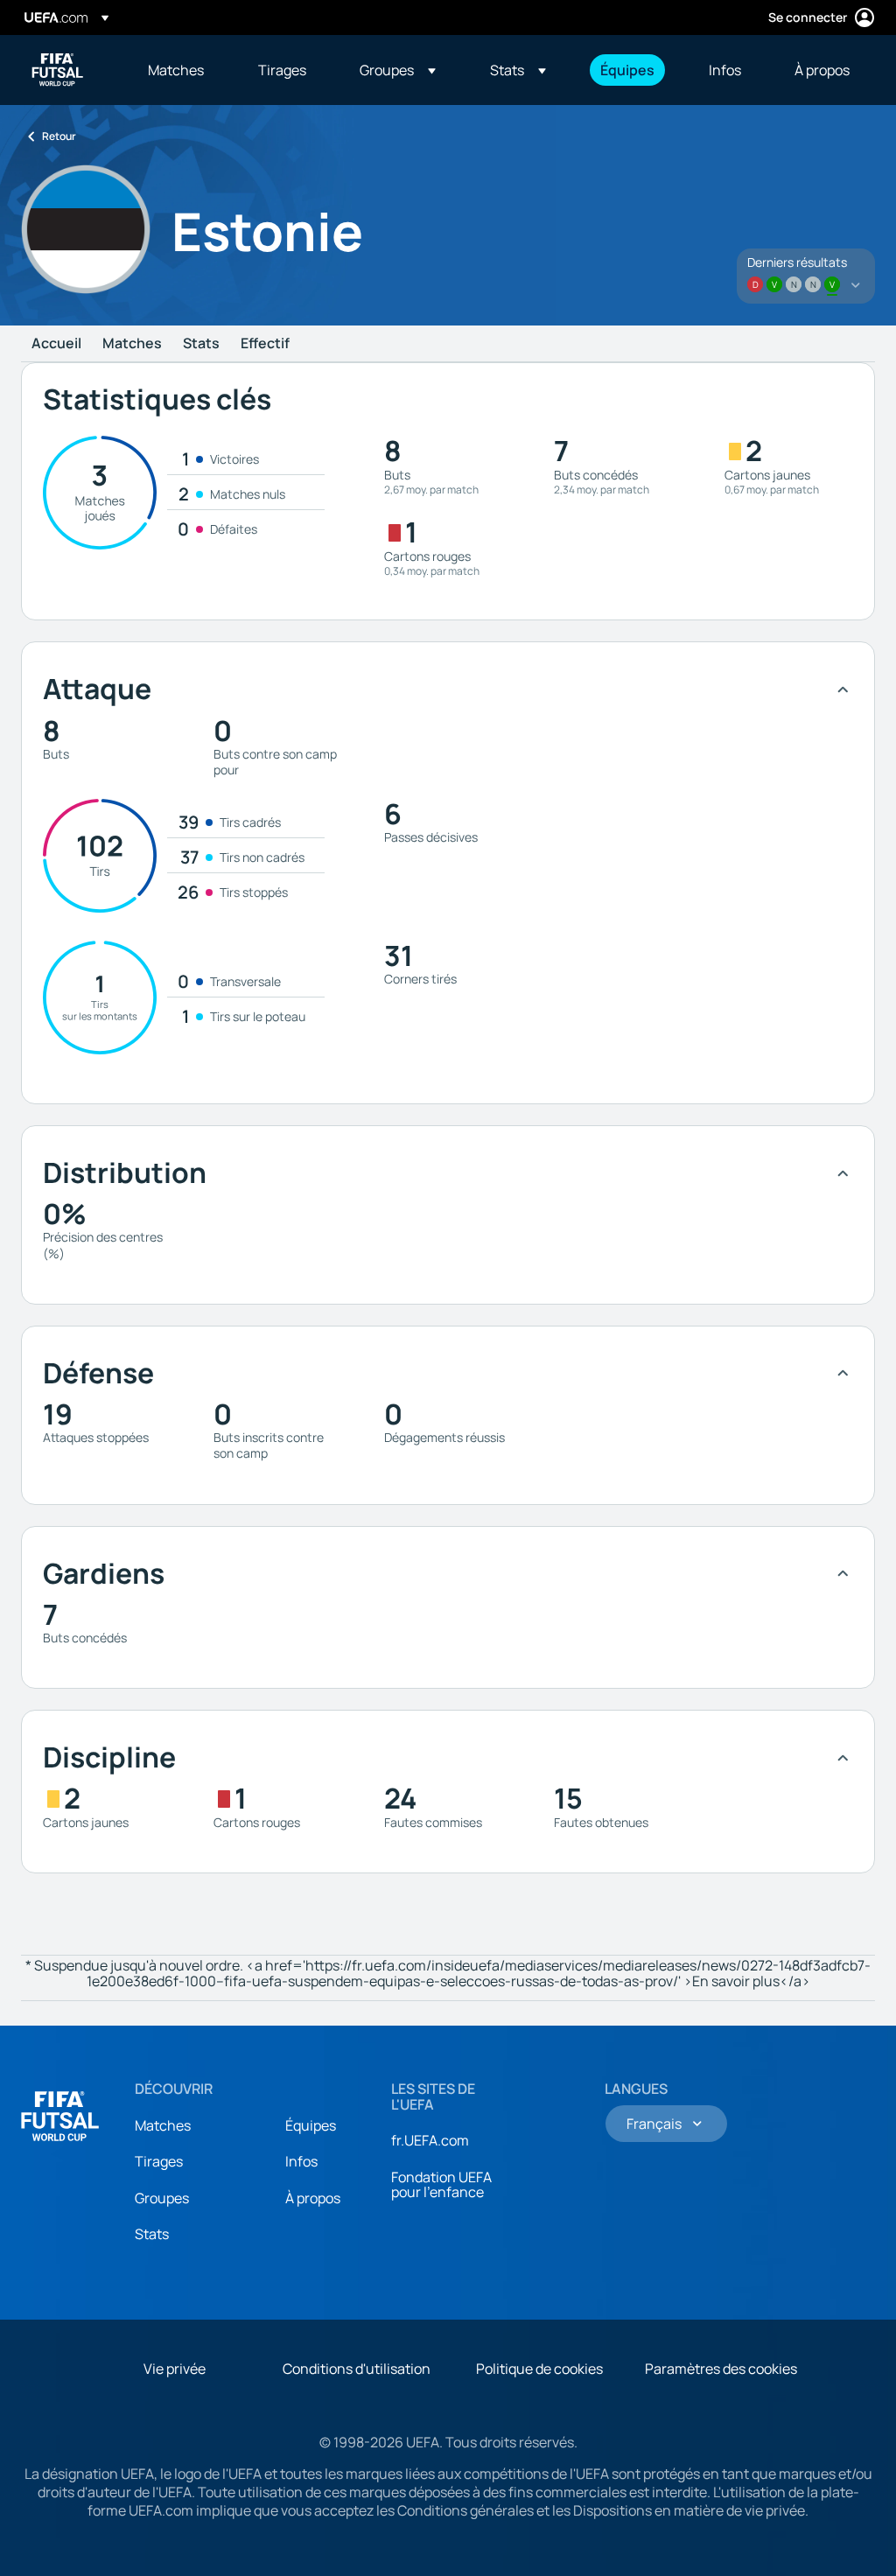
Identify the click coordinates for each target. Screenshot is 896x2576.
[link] (176, 70)
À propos (313, 2198)
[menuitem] (181, 70)
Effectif (265, 344)
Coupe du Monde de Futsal (58, 70)
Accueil (56, 344)
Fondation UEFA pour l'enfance (441, 2185)
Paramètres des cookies (721, 2369)
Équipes (311, 2125)
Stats (201, 344)
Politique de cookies (539, 2369)
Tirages (159, 2161)
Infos (301, 2161)
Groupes (162, 2198)
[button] (398, 70)
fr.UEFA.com (430, 2140)
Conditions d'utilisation (357, 2369)
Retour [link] (59, 136)
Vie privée (175, 2369)
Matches (132, 344)
